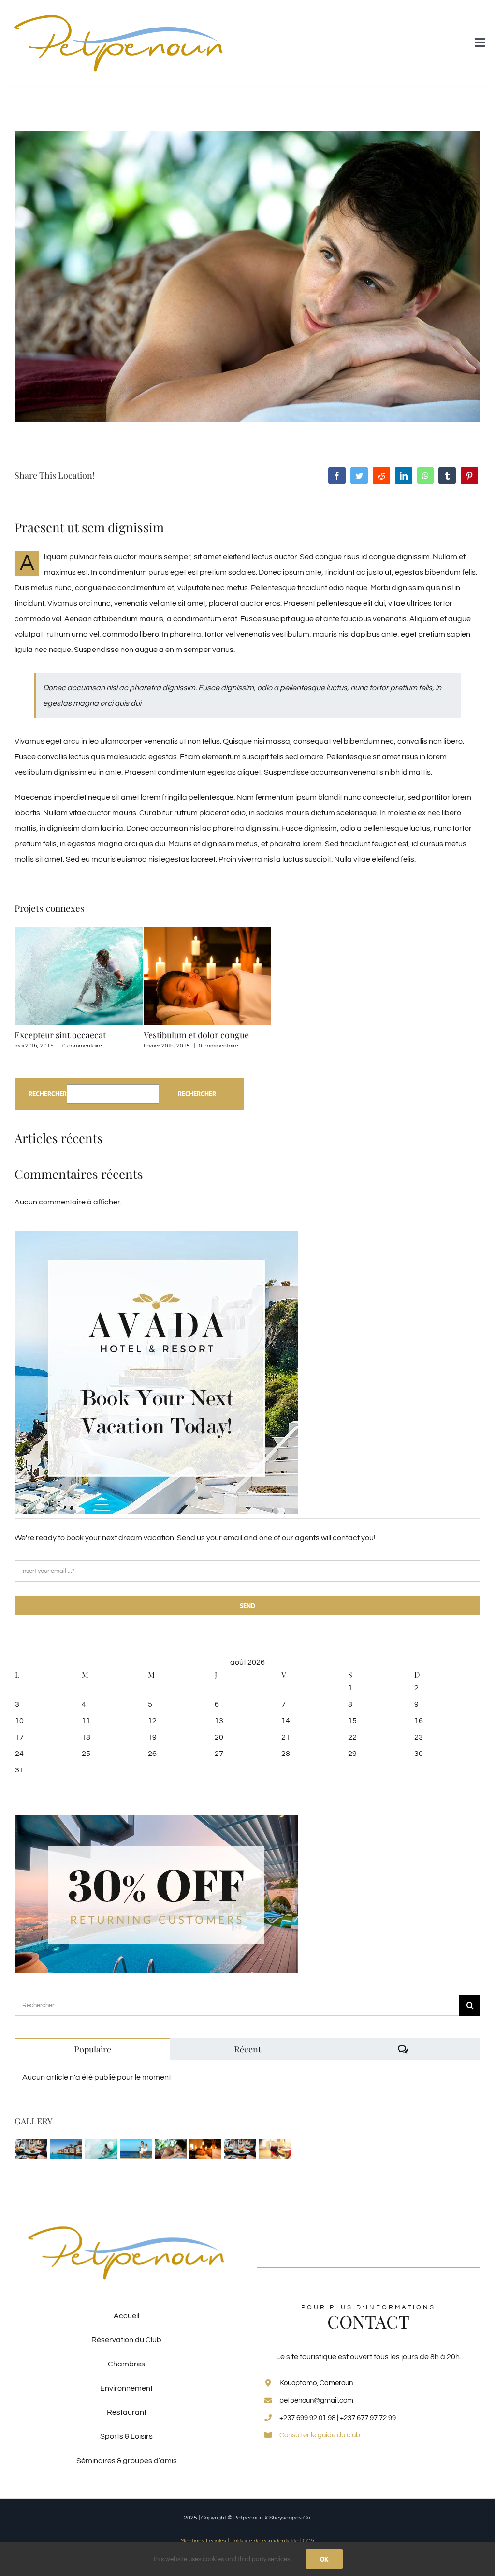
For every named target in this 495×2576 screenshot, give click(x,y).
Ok (324, 2559)
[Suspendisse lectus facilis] (136, 2149)
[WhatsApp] (425, 476)
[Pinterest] (469, 476)
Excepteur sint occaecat (60, 1035)
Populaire (93, 2049)
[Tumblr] (447, 476)
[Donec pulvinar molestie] (170, 2149)
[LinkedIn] (404, 476)
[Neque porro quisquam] (31, 2149)
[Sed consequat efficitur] (275, 2149)
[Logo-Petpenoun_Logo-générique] (119, 11)
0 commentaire (82, 1046)
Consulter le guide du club (320, 2435)
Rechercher (48, 1094)
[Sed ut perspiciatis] (66, 2149)
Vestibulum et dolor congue (196, 1035)
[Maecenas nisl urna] (240, 2149)
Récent (247, 2049)
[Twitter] (359, 476)
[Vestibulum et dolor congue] (205, 2149)
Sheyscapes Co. (290, 2518)
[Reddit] (381, 476)
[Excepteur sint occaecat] (101, 2149)
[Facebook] (337, 476)
